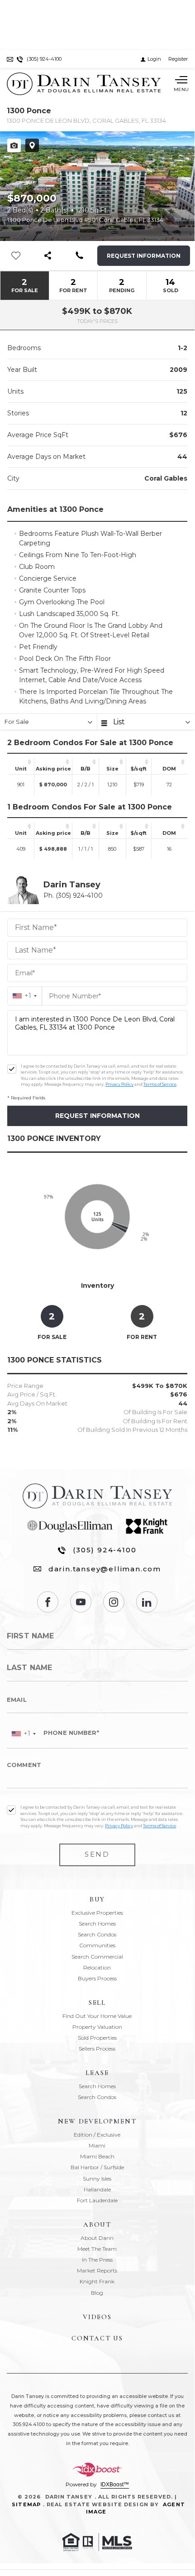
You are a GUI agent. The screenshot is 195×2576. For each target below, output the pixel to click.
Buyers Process (97, 1978)
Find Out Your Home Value (97, 2016)
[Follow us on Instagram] (114, 1602)
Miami (97, 2145)
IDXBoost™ (115, 2485)
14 (171, 285)
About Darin (97, 2238)
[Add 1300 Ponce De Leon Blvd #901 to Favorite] (183, 150)
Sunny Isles (97, 2179)
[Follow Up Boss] (12, 1069)
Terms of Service (160, 1084)
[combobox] (25, 996)
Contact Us (97, 2338)
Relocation (97, 1967)
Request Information (144, 256)
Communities (97, 1945)
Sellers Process (97, 2049)
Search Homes (97, 1924)
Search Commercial (97, 1957)
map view (32, 145)
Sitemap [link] (26, 2504)
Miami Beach (97, 2156)
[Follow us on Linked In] (147, 1602)
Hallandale (97, 2189)
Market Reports (97, 2270)
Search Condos (97, 1934)
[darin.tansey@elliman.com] (10, 59)
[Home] (84, 84)
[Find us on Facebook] (48, 1602)
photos (14, 145)
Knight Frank (97, 2281)
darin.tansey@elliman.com (105, 1569)
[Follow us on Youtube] (81, 1602)
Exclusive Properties (97, 1913)
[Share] (48, 256)
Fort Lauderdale (97, 2200)
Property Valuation (97, 2027)
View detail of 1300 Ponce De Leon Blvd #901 (97, 186)
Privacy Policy (119, 1084)
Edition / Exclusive (97, 2135)
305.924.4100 (29, 2424)
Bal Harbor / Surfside (97, 2167)
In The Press (97, 2260)
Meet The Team (97, 2249)
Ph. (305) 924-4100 (73, 896)
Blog (97, 2293)
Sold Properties (97, 2038)
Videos (97, 2317)
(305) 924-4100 (105, 1550)
